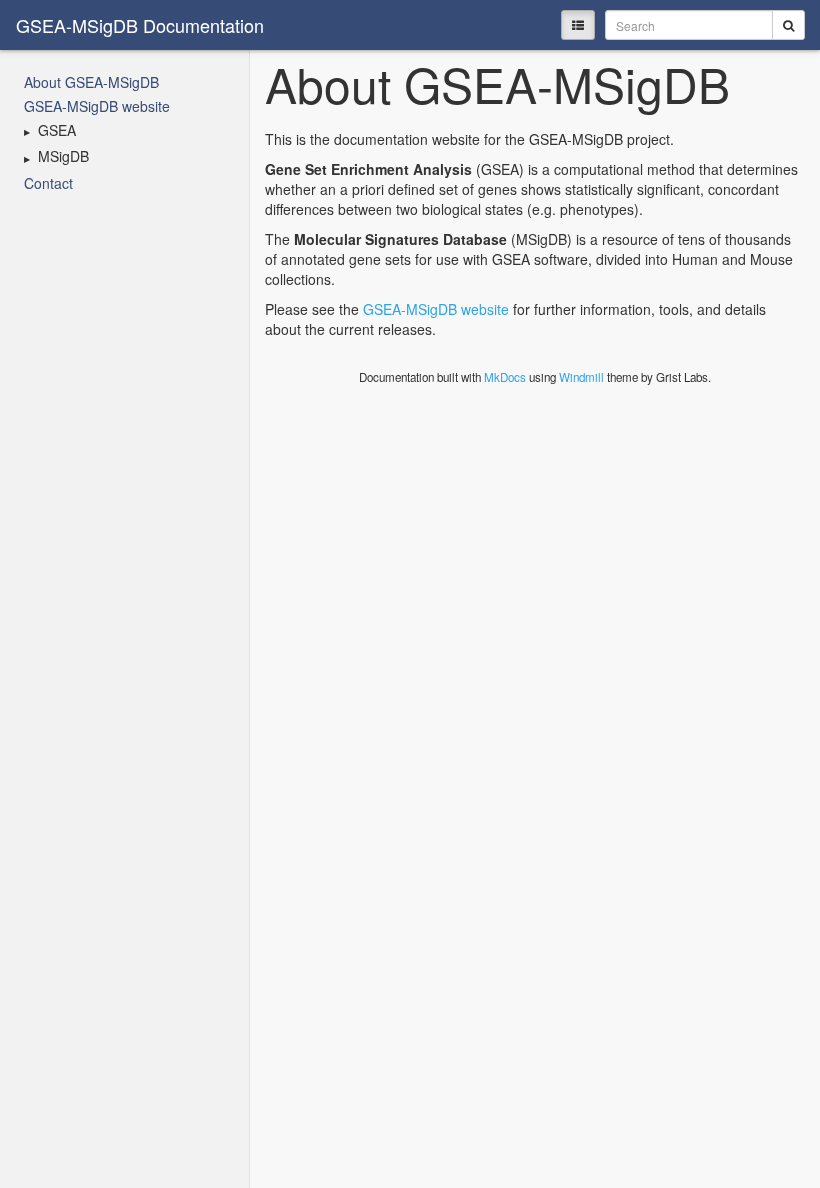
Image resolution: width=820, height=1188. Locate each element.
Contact (48, 183)
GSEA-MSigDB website (97, 106)
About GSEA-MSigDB (91, 82)
